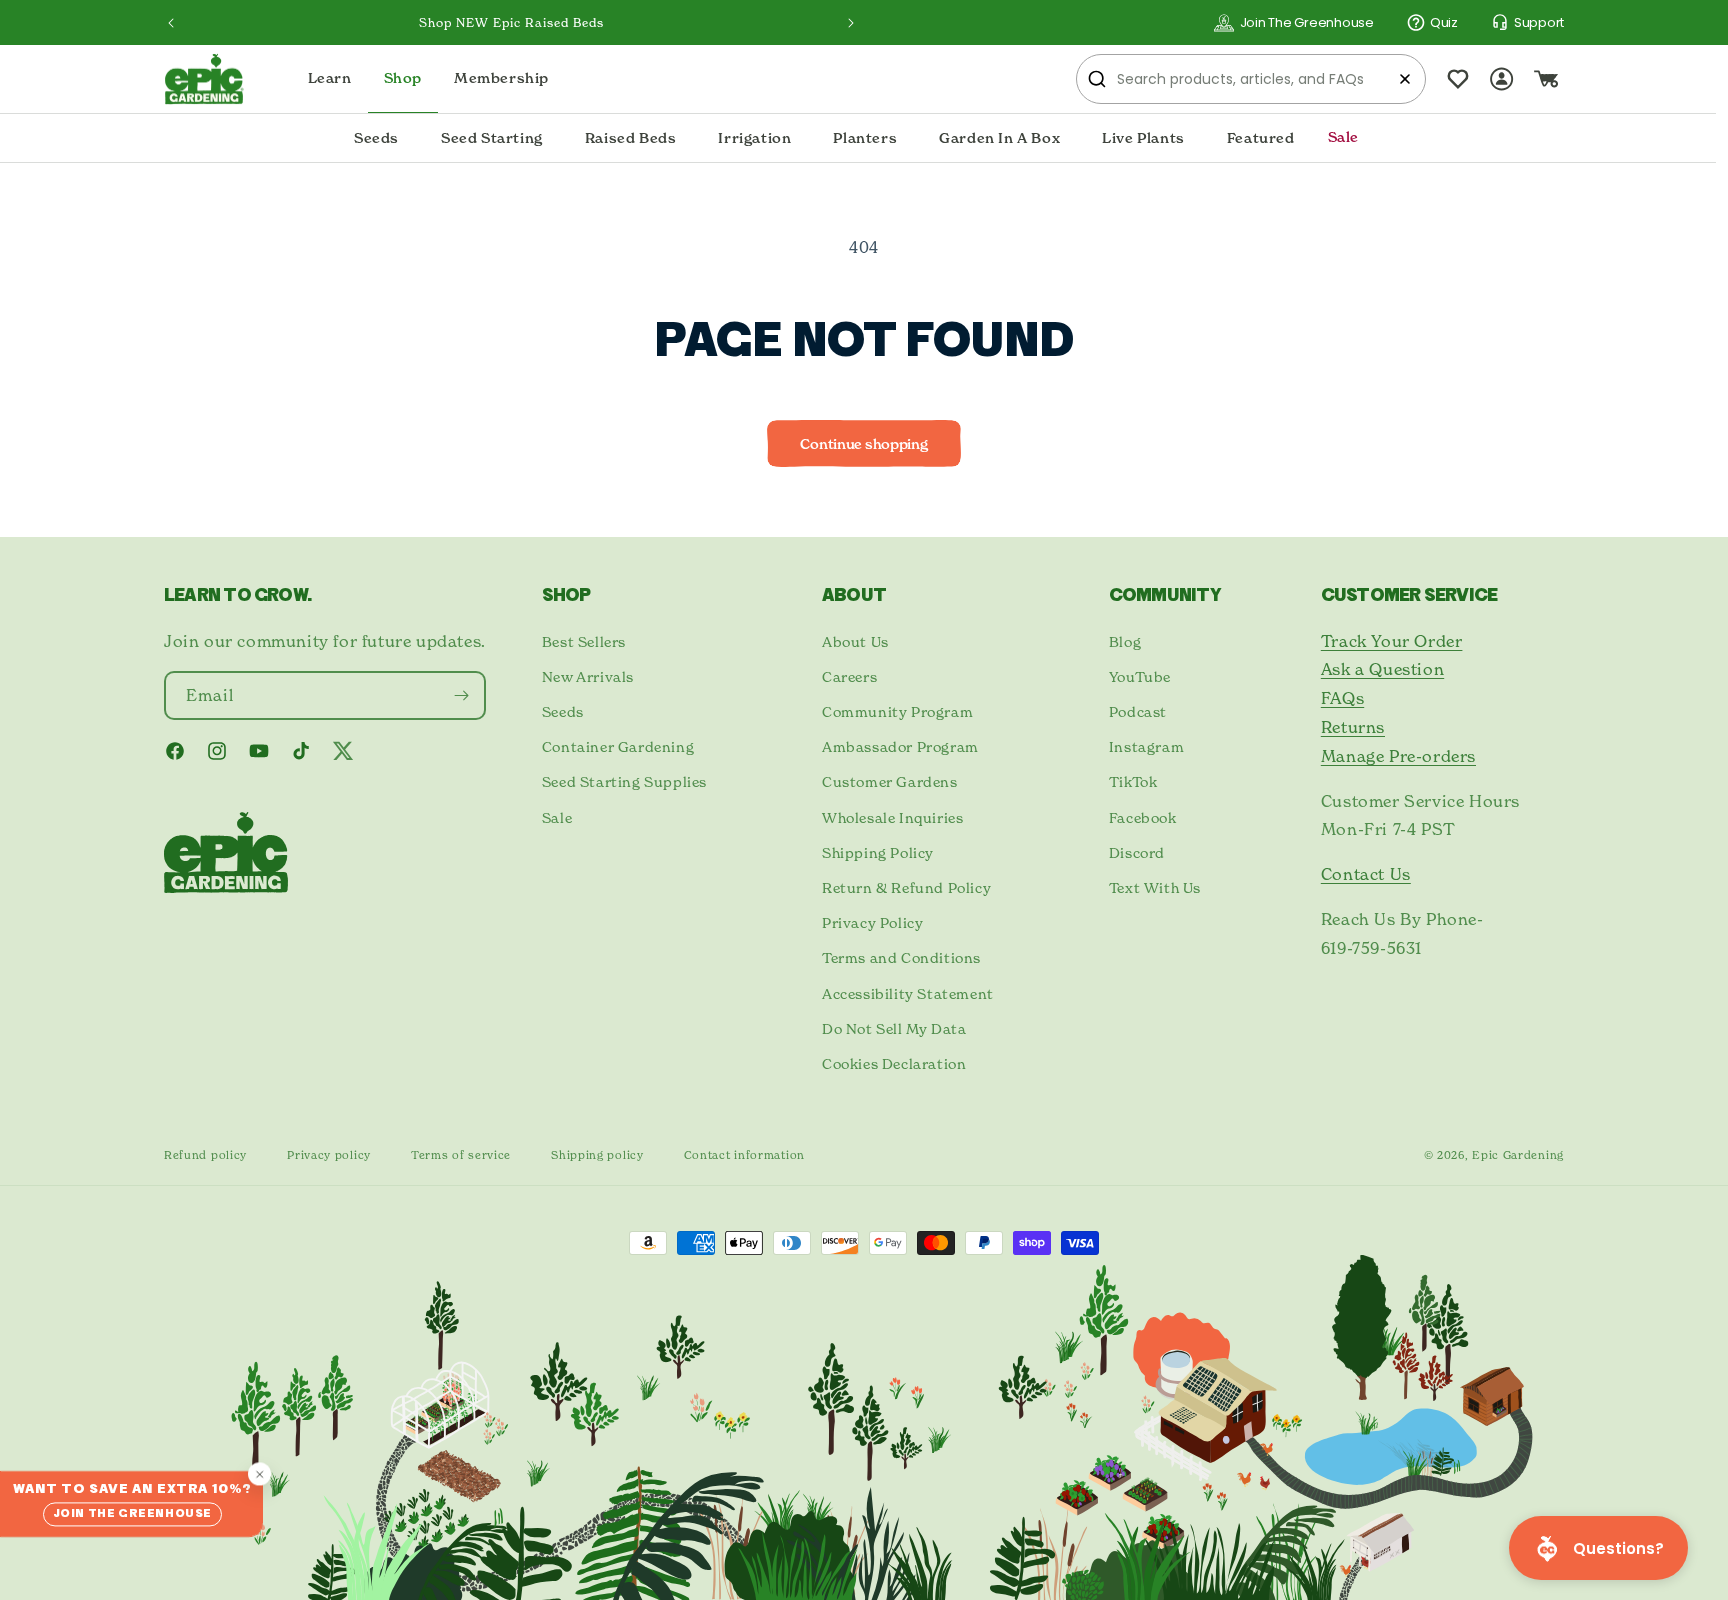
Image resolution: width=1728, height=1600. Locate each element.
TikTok (1133, 781)
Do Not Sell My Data (894, 1028)
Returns (1353, 727)
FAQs (1342, 698)
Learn (330, 78)
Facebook (1143, 817)
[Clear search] (1405, 79)
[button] (376, 139)
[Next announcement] (851, 23)
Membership (501, 78)
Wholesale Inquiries (892, 817)
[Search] (1097, 79)
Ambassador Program (900, 746)
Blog (1125, 641)
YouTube (1140, 676)
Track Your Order (1392, 641)
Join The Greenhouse (1307, 22)
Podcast (1138, 711)
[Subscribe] (462, 695)
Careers (849, 676)
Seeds (563, 711)
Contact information (744, 1155)
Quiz (1444, 22)
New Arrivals (588, 676)
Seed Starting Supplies (624, 781)
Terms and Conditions (901, 957)
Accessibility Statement (908, 993)
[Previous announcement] (171, 23)
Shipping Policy (878, 852)
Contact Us (1366, 874)
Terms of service (461, 1155)
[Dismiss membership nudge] (259, 1473)
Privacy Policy (872, 922)
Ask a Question (1382, 669)
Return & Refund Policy (906, 887)
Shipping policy (597, 1155)
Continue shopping (863, 444)
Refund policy (205, 1155)
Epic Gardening (1518, 1155)
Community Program (897, 711)
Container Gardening (618, 746)
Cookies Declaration (894, 1063)
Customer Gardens (890, 781)
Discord (1137, 852)
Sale (557, 817)
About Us (855, 641)
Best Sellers (584, 641)
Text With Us (1155, 887)
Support (1539, 22)
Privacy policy (329, 1155)
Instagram (1146, 746)
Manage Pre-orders (1398, 756)
